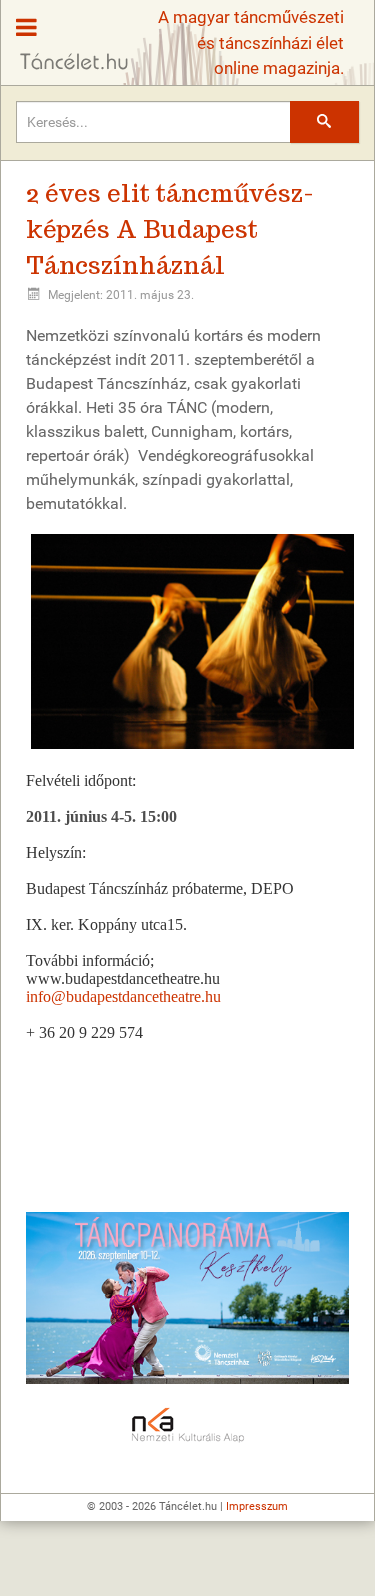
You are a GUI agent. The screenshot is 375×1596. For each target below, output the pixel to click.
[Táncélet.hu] (66, 36)
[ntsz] (187, 1298)
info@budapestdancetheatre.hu (123, 996)
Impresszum (257, 1506)
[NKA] (187, 1426)
